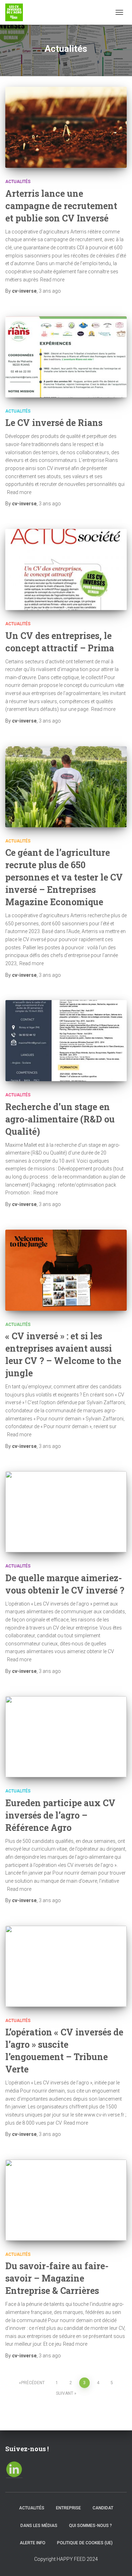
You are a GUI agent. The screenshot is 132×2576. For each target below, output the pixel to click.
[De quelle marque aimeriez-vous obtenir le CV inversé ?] (66, 1512)
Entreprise (68, 2508)
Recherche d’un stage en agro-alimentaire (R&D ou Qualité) (60, 1119)
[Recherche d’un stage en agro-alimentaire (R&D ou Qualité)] (66, 1041)
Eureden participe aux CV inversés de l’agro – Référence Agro (60, 1815)
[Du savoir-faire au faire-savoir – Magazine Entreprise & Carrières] (66, 2200)
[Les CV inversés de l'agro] (17, 12)
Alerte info (33, 2543)
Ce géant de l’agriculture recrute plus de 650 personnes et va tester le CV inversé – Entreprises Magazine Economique (64, 877)
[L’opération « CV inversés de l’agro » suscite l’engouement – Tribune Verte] (66, 1966)
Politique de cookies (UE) (85, 2543)
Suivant (65, 2393)
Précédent (33, 2383)
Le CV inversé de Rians (54, 423)
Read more (52, 280)
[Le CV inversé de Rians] (66, 357)
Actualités (18, 182)
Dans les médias (39, 2526)
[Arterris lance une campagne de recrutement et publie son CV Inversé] (66, 127)
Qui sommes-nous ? (90, 2526)
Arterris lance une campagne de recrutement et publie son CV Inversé (61, 206)
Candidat (103, 2508)
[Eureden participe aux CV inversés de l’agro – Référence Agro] (66, 1737)
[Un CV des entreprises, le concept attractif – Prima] (66, 570)
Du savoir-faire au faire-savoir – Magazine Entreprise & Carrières (57, 2278)
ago (50, 291)
